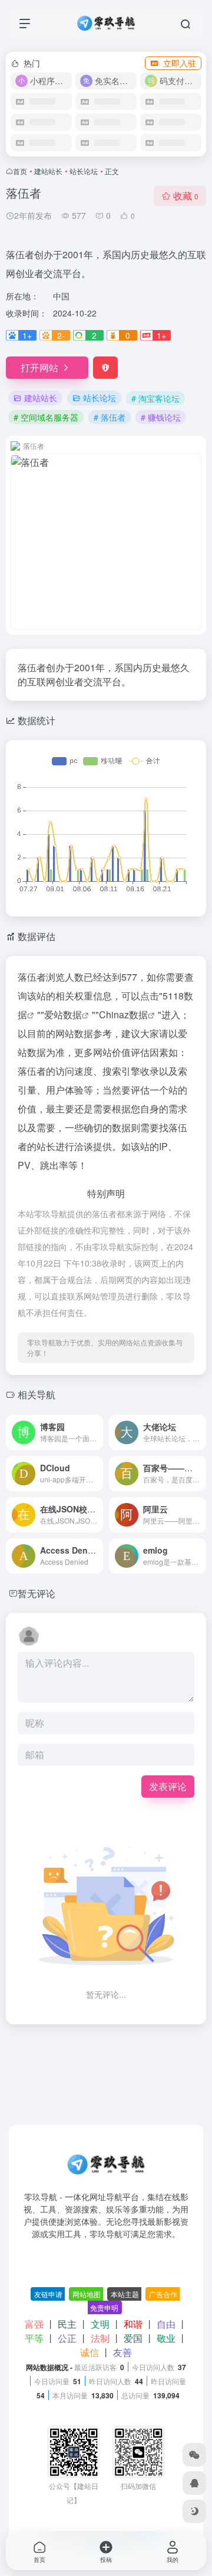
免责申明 (104, 2307)
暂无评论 (37, 1593)
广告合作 (163, 2294)
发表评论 (168, 1786)
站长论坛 (84, 171)
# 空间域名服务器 (46, 417)
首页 (20, 171)
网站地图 (87, 2294)
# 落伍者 (110, 417)
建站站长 (48, 171)
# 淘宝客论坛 (155, 398)
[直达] (93, 1424)
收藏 (186, 196)
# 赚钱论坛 (161, 417)
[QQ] (194, 2483)
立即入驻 (180, 63)
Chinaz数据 (123, 1014)
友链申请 (48, 2294)
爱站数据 (63, 1014)
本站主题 (125, 2294)
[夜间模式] (194, 2511)
